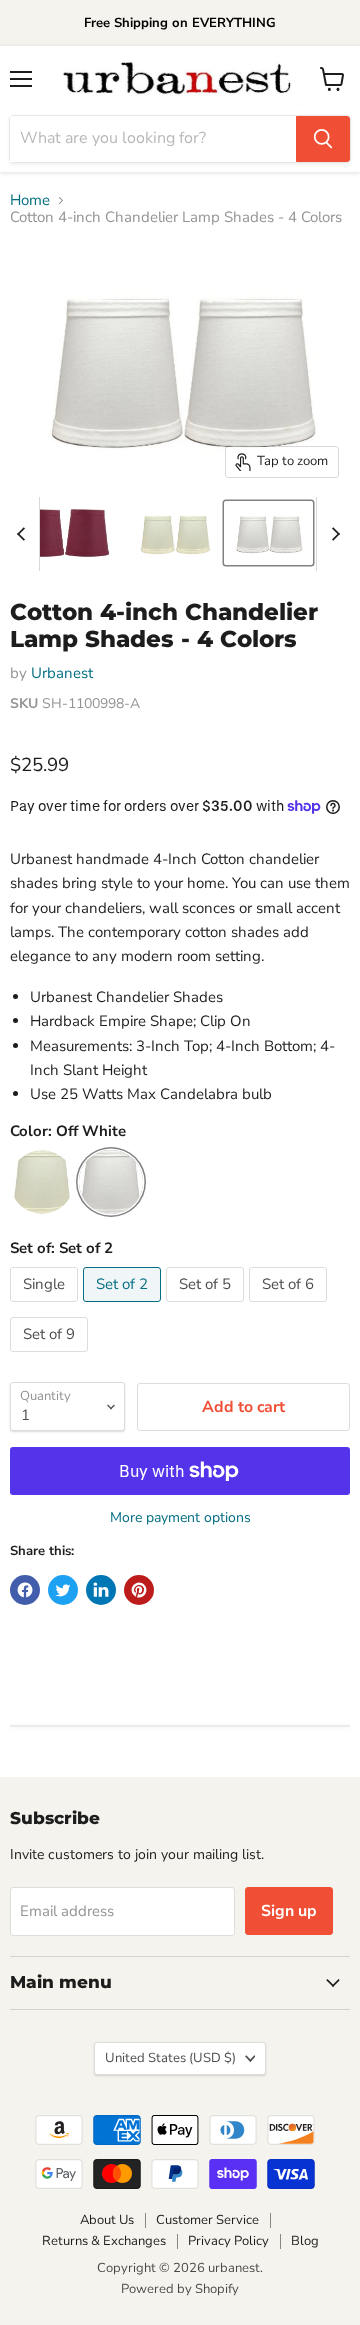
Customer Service (207, 2220)
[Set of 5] (207, 1307)
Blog (305, 2241)
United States (170, 2058)
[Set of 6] (290, 1307)
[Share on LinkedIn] (101, 1590)
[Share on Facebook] (25, 1590)
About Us (107, 2220)
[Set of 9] (51, 1357)
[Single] (46, 1307)
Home (30, 200)
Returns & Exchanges (104, 2241)
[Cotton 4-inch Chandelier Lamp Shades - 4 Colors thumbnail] (65, 533)
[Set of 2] (124, 1307)
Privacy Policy (228, 2241)
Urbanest (62, 673)
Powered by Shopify (180, 2289)
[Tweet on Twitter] (63, 1590)
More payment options (180, 1518)
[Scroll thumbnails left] (24, 534)
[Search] (323, 139)
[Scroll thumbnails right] (332, 534)
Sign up (289, 1911)
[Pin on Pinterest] (139, 1590)
